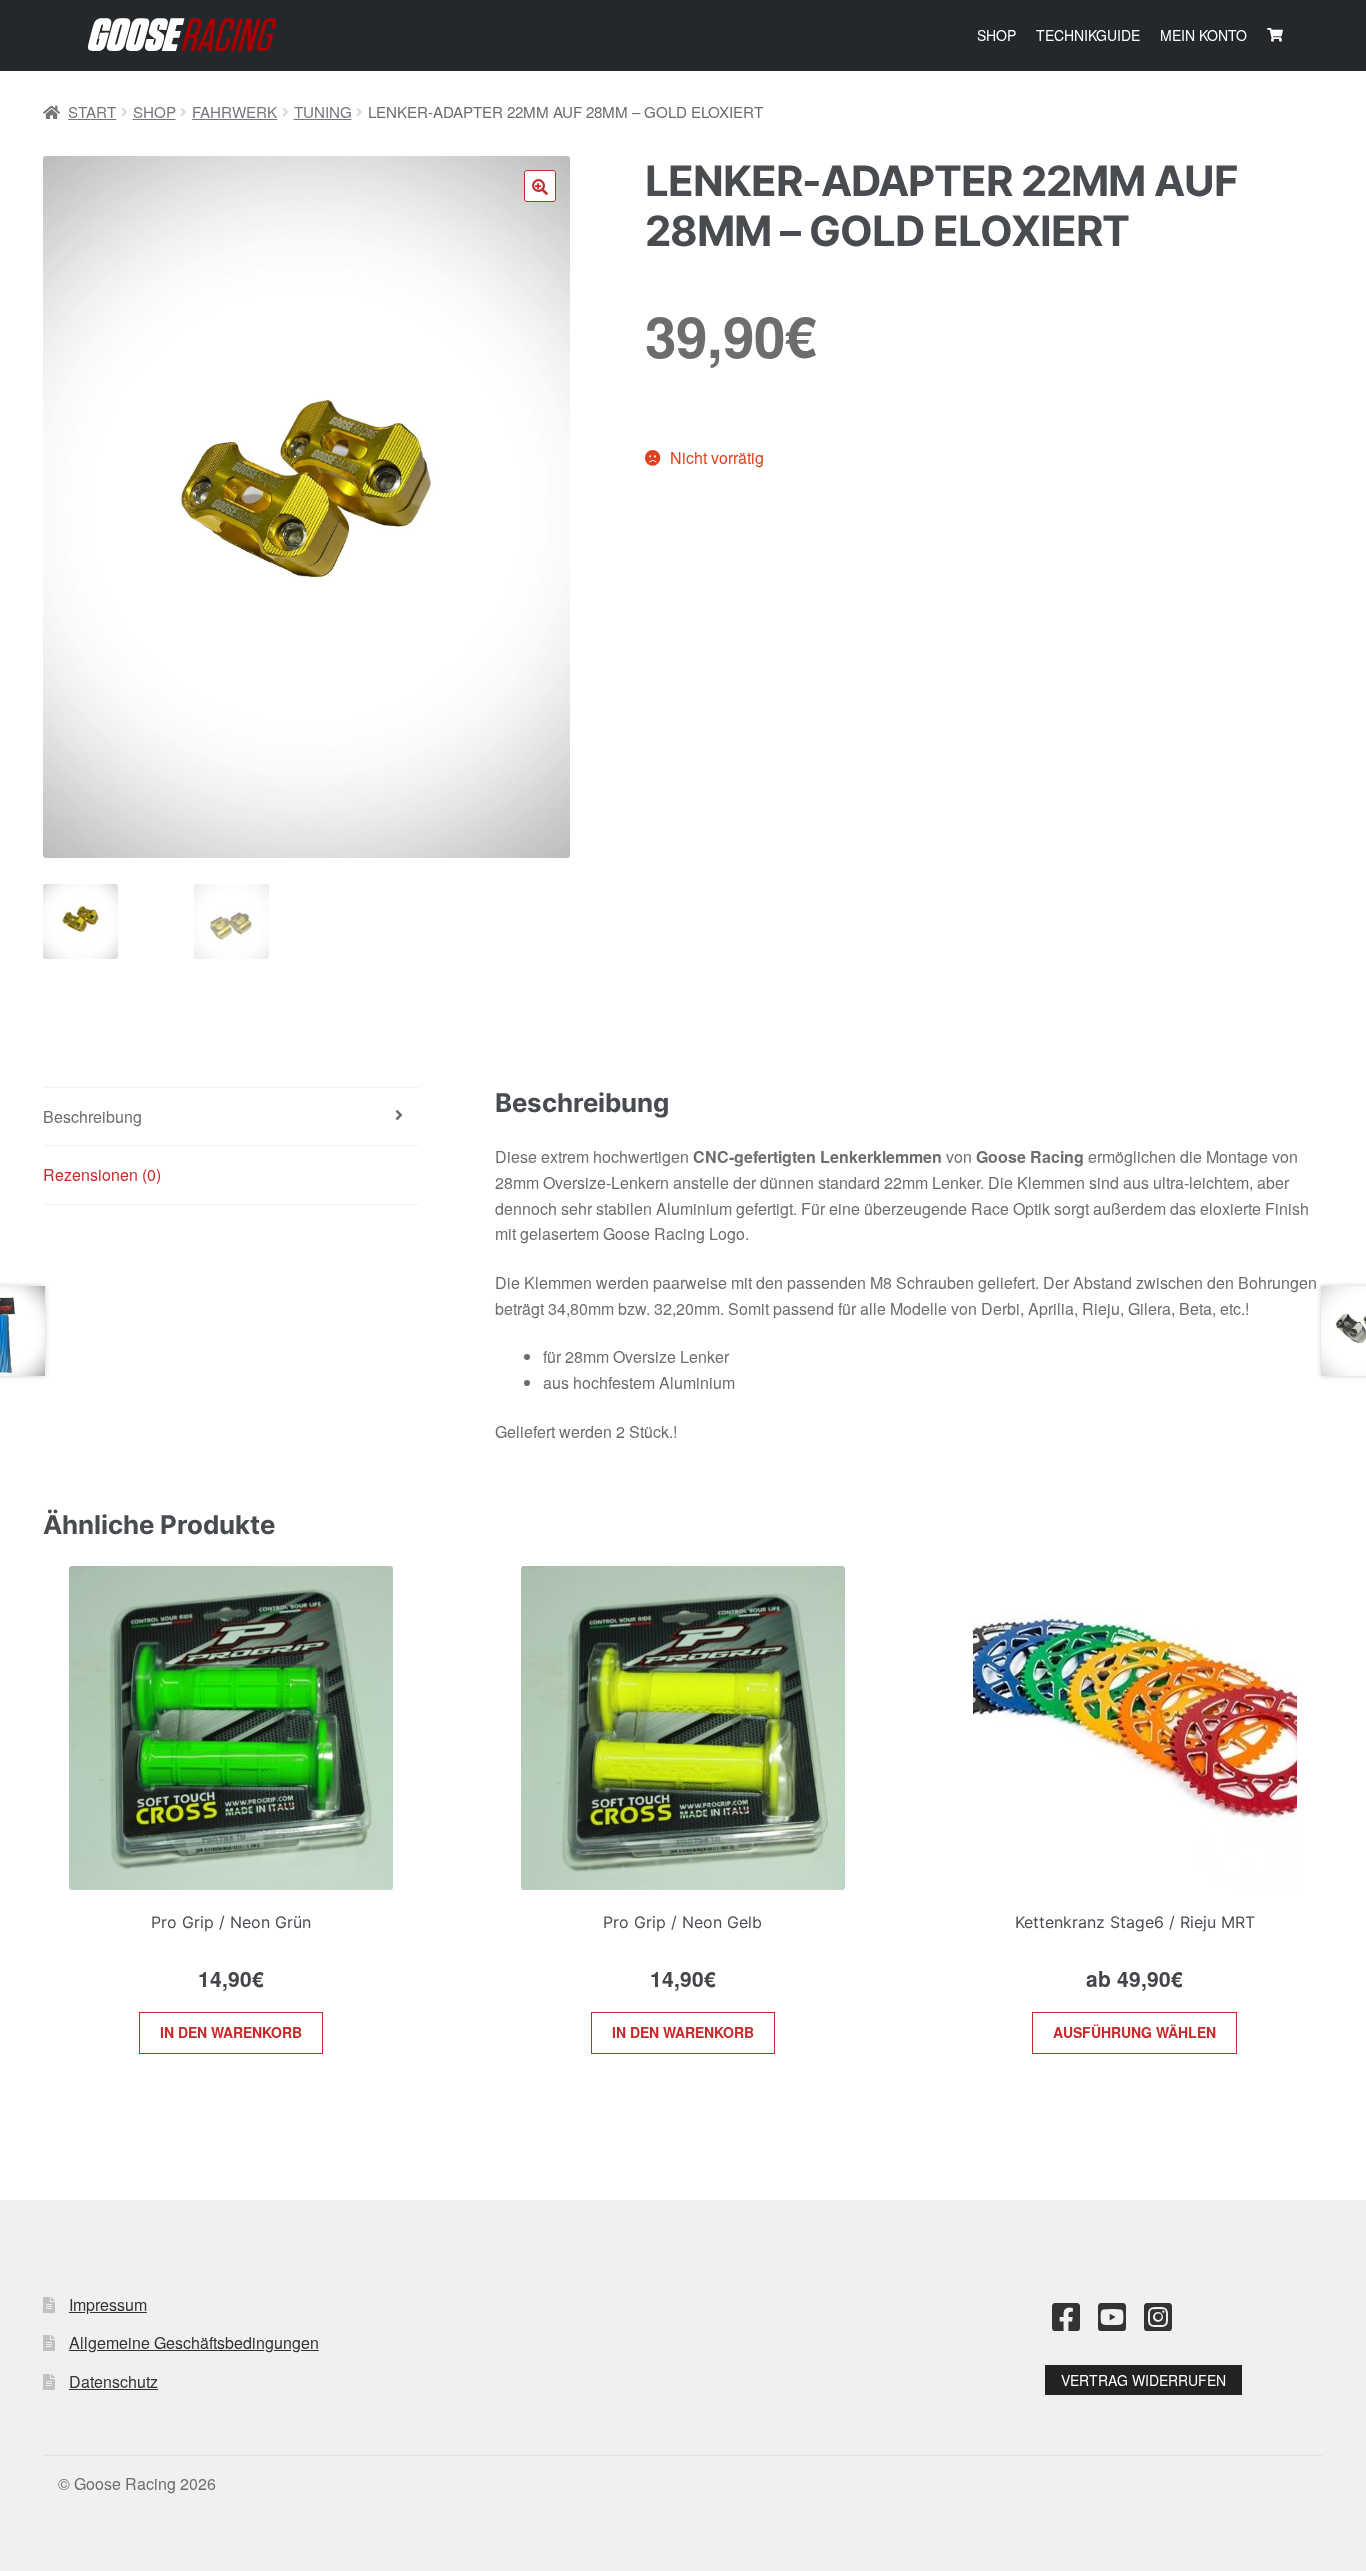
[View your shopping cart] (1275, 35)
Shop (996, 35)
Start (92, 111)
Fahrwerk (234, 111)
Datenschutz (113, 2381)
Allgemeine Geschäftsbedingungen (194, 2342)
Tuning (323, 111)
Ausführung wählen (1134, 2032)
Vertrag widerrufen (1143, 2380)
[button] (540, 186)
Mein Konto (1203, 35)
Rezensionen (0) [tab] (102, 1174)
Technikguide (1088, 35)
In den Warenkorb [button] (231, 2032)
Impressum (108, 2304)
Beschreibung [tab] (92, 1116)
